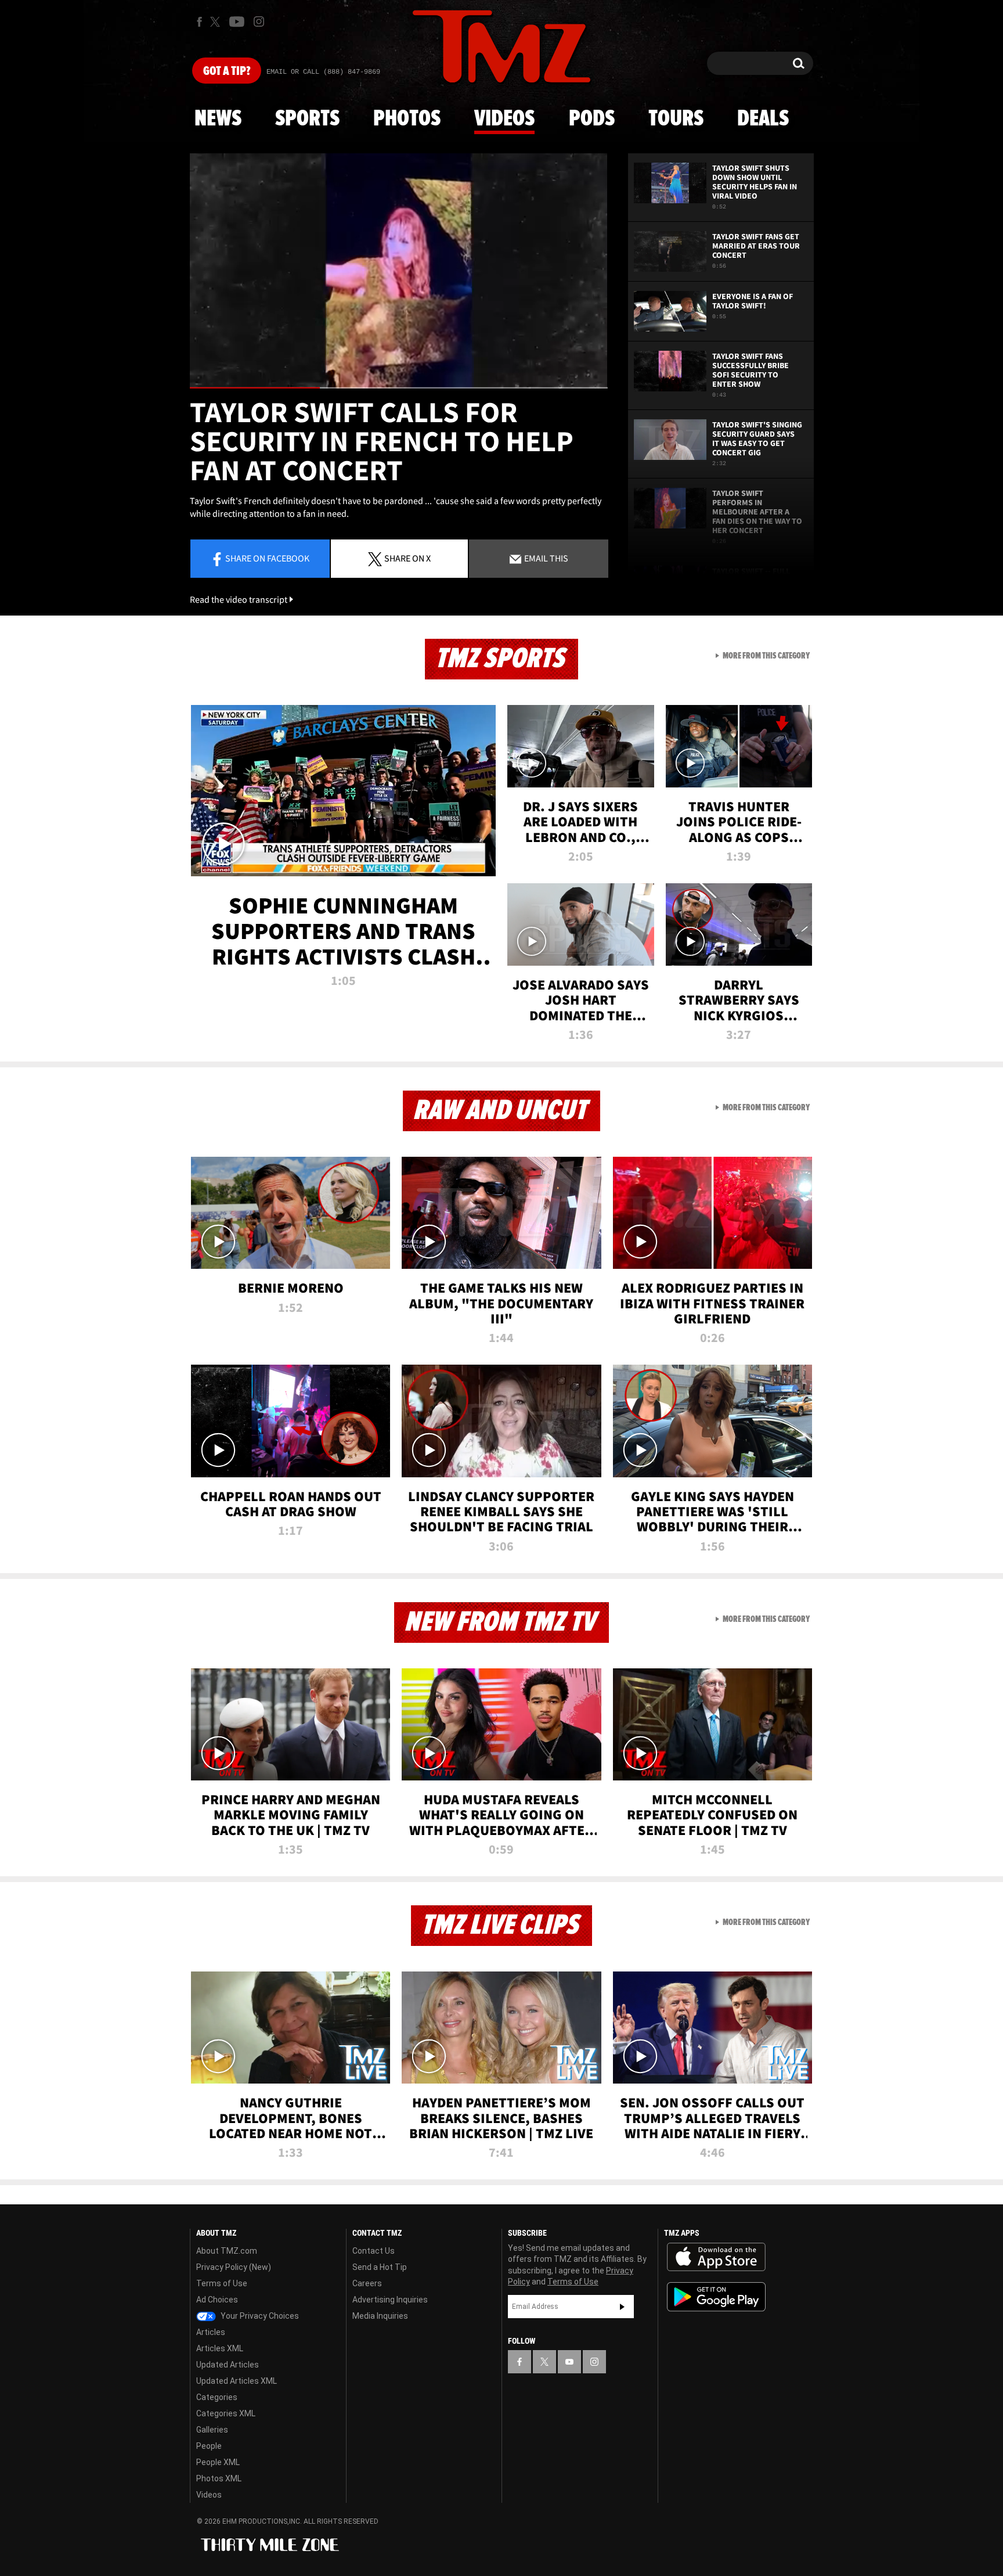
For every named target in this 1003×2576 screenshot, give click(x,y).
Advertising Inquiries (390, 2300)
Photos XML (219, 2478)
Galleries (212, 2430)
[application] (399, 271)
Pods (592, 119)
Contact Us (374, 2251)
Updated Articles (228, 2365)
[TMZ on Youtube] (237, 21)
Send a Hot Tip (380, 2267)
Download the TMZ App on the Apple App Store (716, 2257)
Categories (217, 2397)
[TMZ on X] (217, 22)
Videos (504, 119)
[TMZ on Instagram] (259, 21)
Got (227, 71)
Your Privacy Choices (259, 2316)
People (209, 2446)
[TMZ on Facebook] (199, 22)
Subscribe (622, 2307)
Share (267, 558)
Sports (307, 119)
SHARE (407, 558)
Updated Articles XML (237, 2381)
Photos (407, 119)
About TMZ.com (227, 2251)
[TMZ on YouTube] (569, 2362)
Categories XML (226, 2413)
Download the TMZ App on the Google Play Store (716, 2297)
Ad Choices (217, 2300)
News (218, 119)
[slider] (399, 388)
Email (545, 558)
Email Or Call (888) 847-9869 (323, 72)
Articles (211, 2332)
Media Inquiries (380, 2316)
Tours (676, 119)
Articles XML (220, 2348)
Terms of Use (222, 2283)
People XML (218, 2462)
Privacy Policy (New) (234, 2267)
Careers (367, 2283)
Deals (763, 119)
